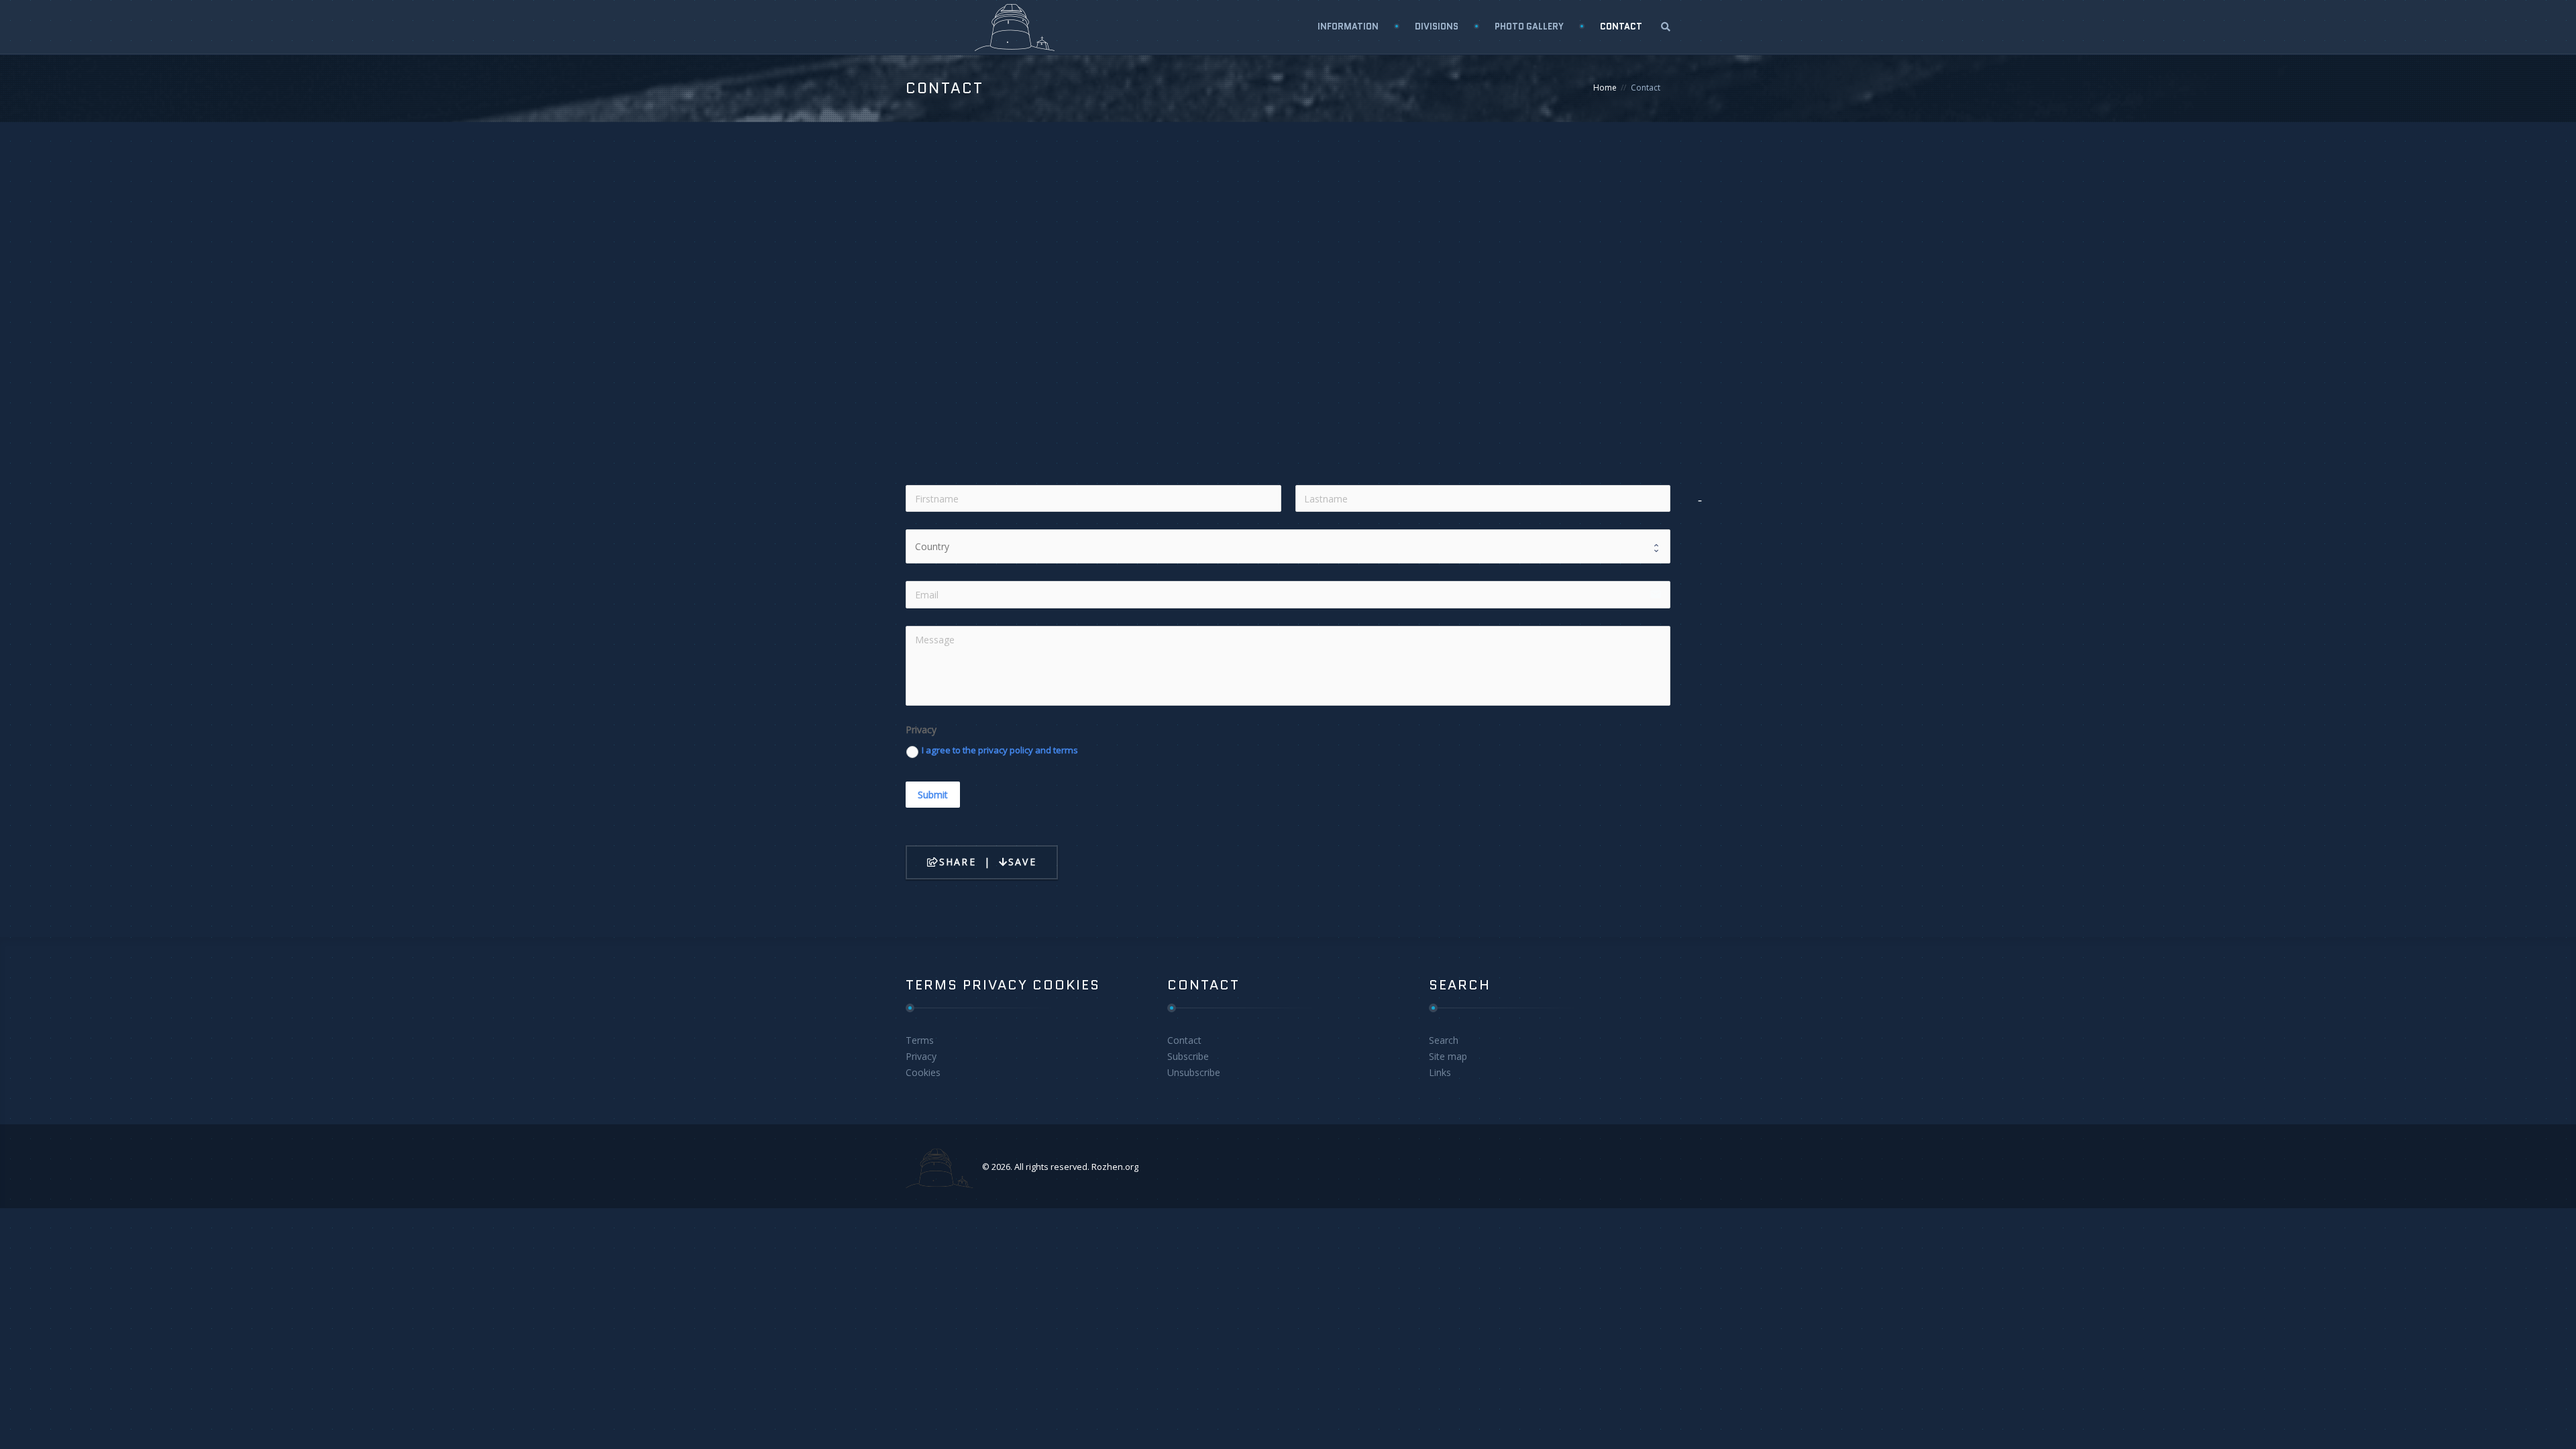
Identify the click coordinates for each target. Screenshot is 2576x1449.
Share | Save (988, 862)
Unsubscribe (1194, 1072)
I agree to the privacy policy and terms (1000, 750)
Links (1440, 1072)
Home (1605, 88)
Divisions (1437, 26)
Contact (1184, 1040)
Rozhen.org (1115, 1167)
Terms (920, 1040)
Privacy (921, 1056)
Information (1348, 26)
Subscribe (1188, 1056)
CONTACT (1621, 26)
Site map (1448, 1056)
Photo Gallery (1529, 26)
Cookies (923, 1072)
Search (1444, 1040)
